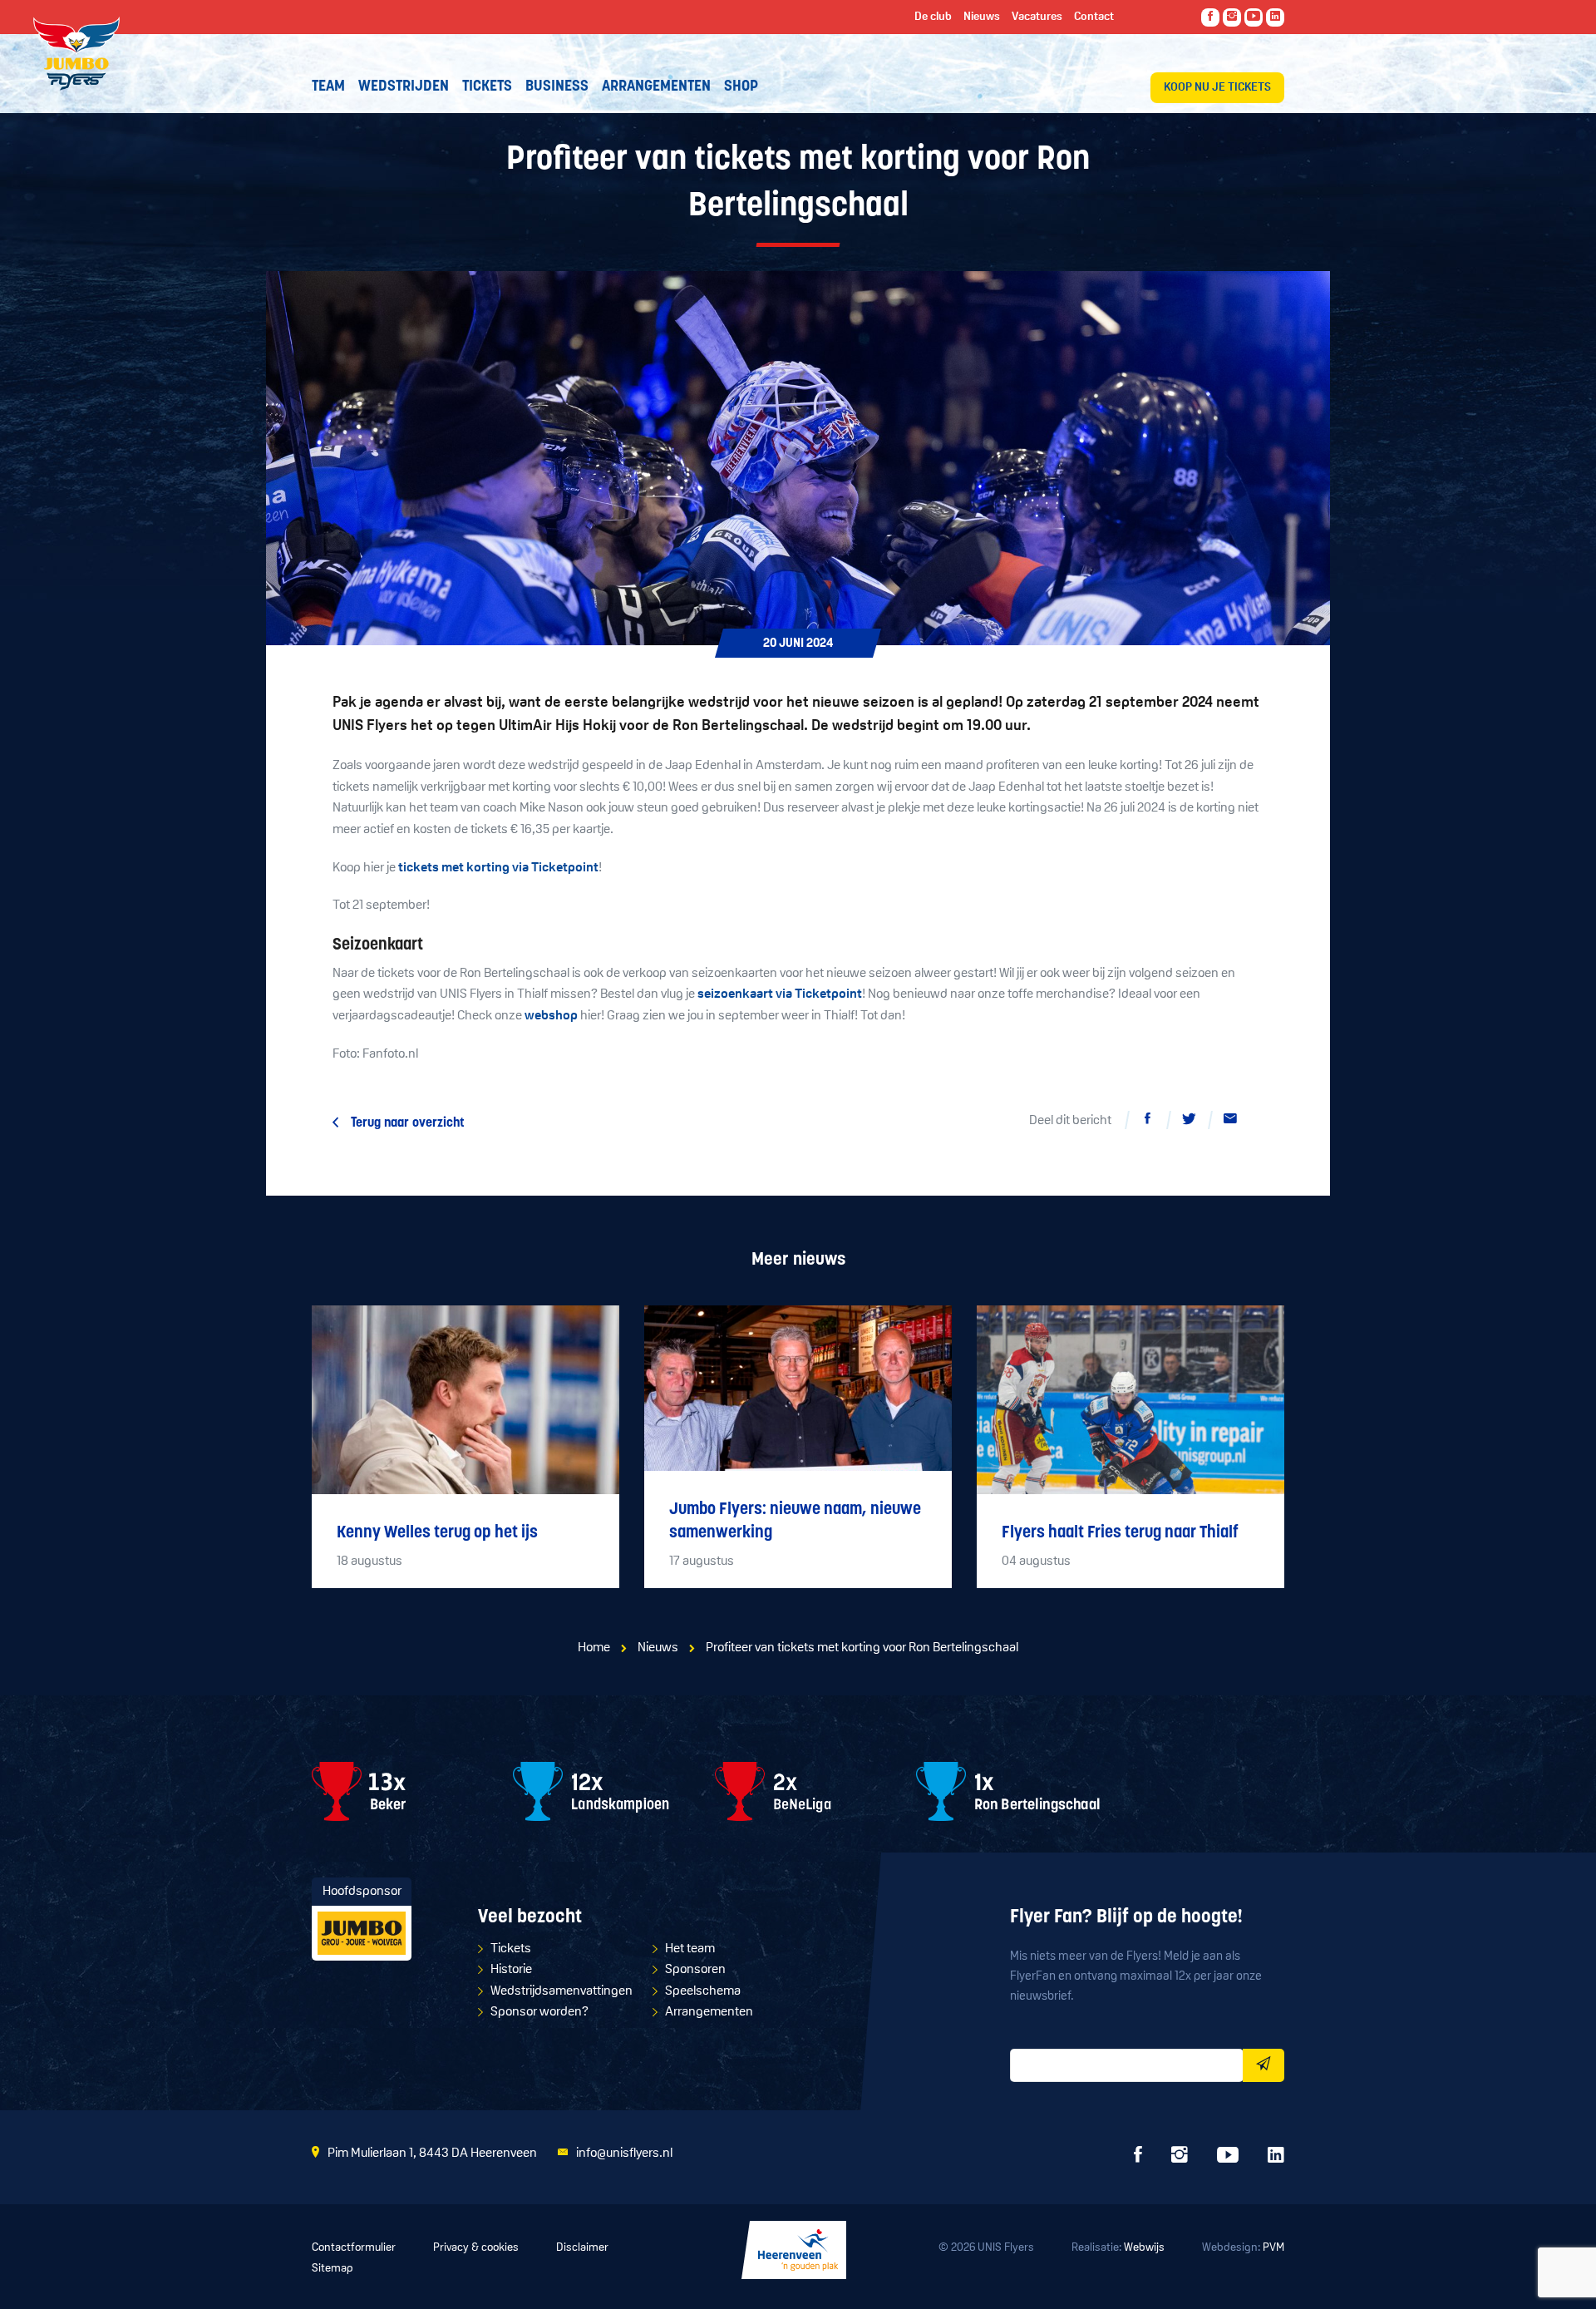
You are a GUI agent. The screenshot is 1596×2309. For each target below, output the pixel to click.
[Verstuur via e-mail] (1230, 1122)
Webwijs (1144, 2248)
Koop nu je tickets (1217, 88)
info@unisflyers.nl (624, 2154)
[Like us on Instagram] (1232, 17)
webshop (551, 1016)
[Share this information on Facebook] (1147, 1122)
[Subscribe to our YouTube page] (1254, 17)
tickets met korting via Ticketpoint (498, 868)
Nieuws (658, 1648)
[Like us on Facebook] (1210, 17)
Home (594, 1648)
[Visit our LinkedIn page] (1275, 17)
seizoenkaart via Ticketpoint (780, 994)
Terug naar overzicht (408, 1123)
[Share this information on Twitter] (1189, 1122)
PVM (1273, 2248)
